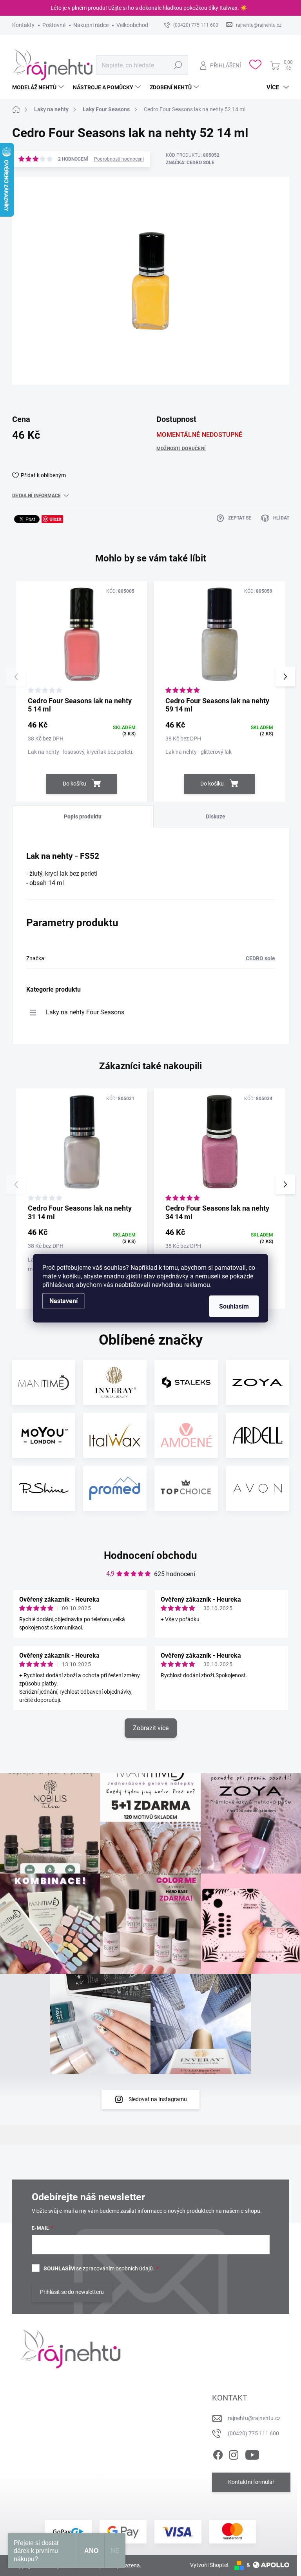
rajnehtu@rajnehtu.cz (254, 2418)
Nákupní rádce (91, 25)
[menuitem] (39, 87)
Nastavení (63, 1301)
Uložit (55, 519)
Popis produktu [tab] (83, 816)
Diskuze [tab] (216, 816)
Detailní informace (36, 496)
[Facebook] (218, 2453)
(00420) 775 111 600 (253, 2433)
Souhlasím (234, 1306)
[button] (285, 677)
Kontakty (23, 25)
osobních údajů (134, 2268)
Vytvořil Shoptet (209, 2565)
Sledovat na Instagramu (158, 2099)
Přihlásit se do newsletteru (72, 2292)
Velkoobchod (132, 25)
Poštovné (54, 25)
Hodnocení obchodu (150, 1555)
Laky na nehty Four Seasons (85, 1012)
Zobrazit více (151, 1728)
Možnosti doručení (181, 449)
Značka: (190, 163)
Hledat (178, 65)
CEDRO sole (260, 958)
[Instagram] (234, 2453)
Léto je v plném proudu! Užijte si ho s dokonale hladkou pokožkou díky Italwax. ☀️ (149, 8)
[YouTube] (252, 2453)
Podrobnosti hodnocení (119, 159)
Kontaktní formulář (251, 2482)
